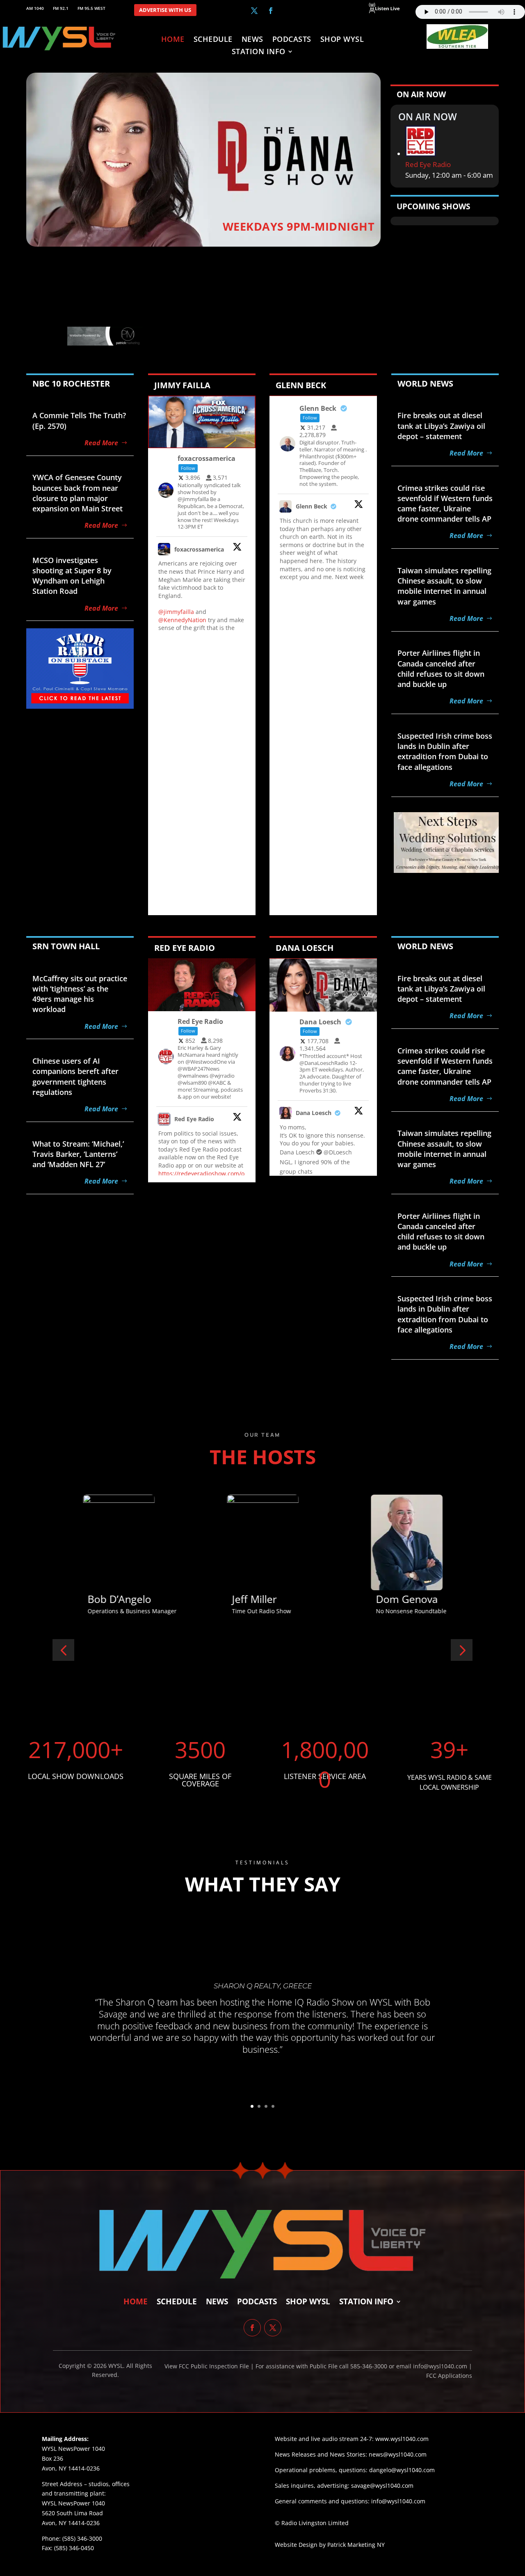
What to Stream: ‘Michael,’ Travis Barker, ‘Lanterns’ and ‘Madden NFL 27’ (78, 1154)
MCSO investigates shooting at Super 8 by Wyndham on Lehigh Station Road (72, 576)
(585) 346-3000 (82, 2538)
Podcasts (292, 40)
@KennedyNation (182, 620)
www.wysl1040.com (402, 2439)
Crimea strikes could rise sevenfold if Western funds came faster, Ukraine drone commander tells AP (445, 504)
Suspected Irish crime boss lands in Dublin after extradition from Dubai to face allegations (445, 751)
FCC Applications (449, 2376)
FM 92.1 (61, 8)
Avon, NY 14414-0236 (71, 2523)
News (252, 40)
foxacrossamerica (199, 549)
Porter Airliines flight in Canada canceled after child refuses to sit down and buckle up (441, 669)
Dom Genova (262, 1599)
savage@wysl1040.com (382, 2486)
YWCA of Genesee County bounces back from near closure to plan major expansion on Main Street (78, 493)
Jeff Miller (110, 1599)
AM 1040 (35, 8)
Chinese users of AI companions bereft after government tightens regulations (75, 1076)
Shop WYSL (342, 40)
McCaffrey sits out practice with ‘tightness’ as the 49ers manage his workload (80, 994)
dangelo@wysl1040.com (402, 2470)
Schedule (213, 40)
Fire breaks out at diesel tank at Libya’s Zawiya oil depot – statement (441, 426)
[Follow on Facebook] (271, 11)
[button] (63, 1650)
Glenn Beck (312, 506)
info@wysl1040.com (398, 2501)
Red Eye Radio (428, 164)
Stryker (393, 1599)
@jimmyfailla (176, 612)
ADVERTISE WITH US (165, 10)
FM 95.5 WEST (91, 8)
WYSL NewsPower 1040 (73, 2503)
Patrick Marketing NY (356, 2545)
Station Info (259, 52)
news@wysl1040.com (398, 2454)
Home (173, 40)
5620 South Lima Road (72, 2513)
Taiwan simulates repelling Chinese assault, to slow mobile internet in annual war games (444, 586)
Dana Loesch (314, 1113)
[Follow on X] (254, 11)
